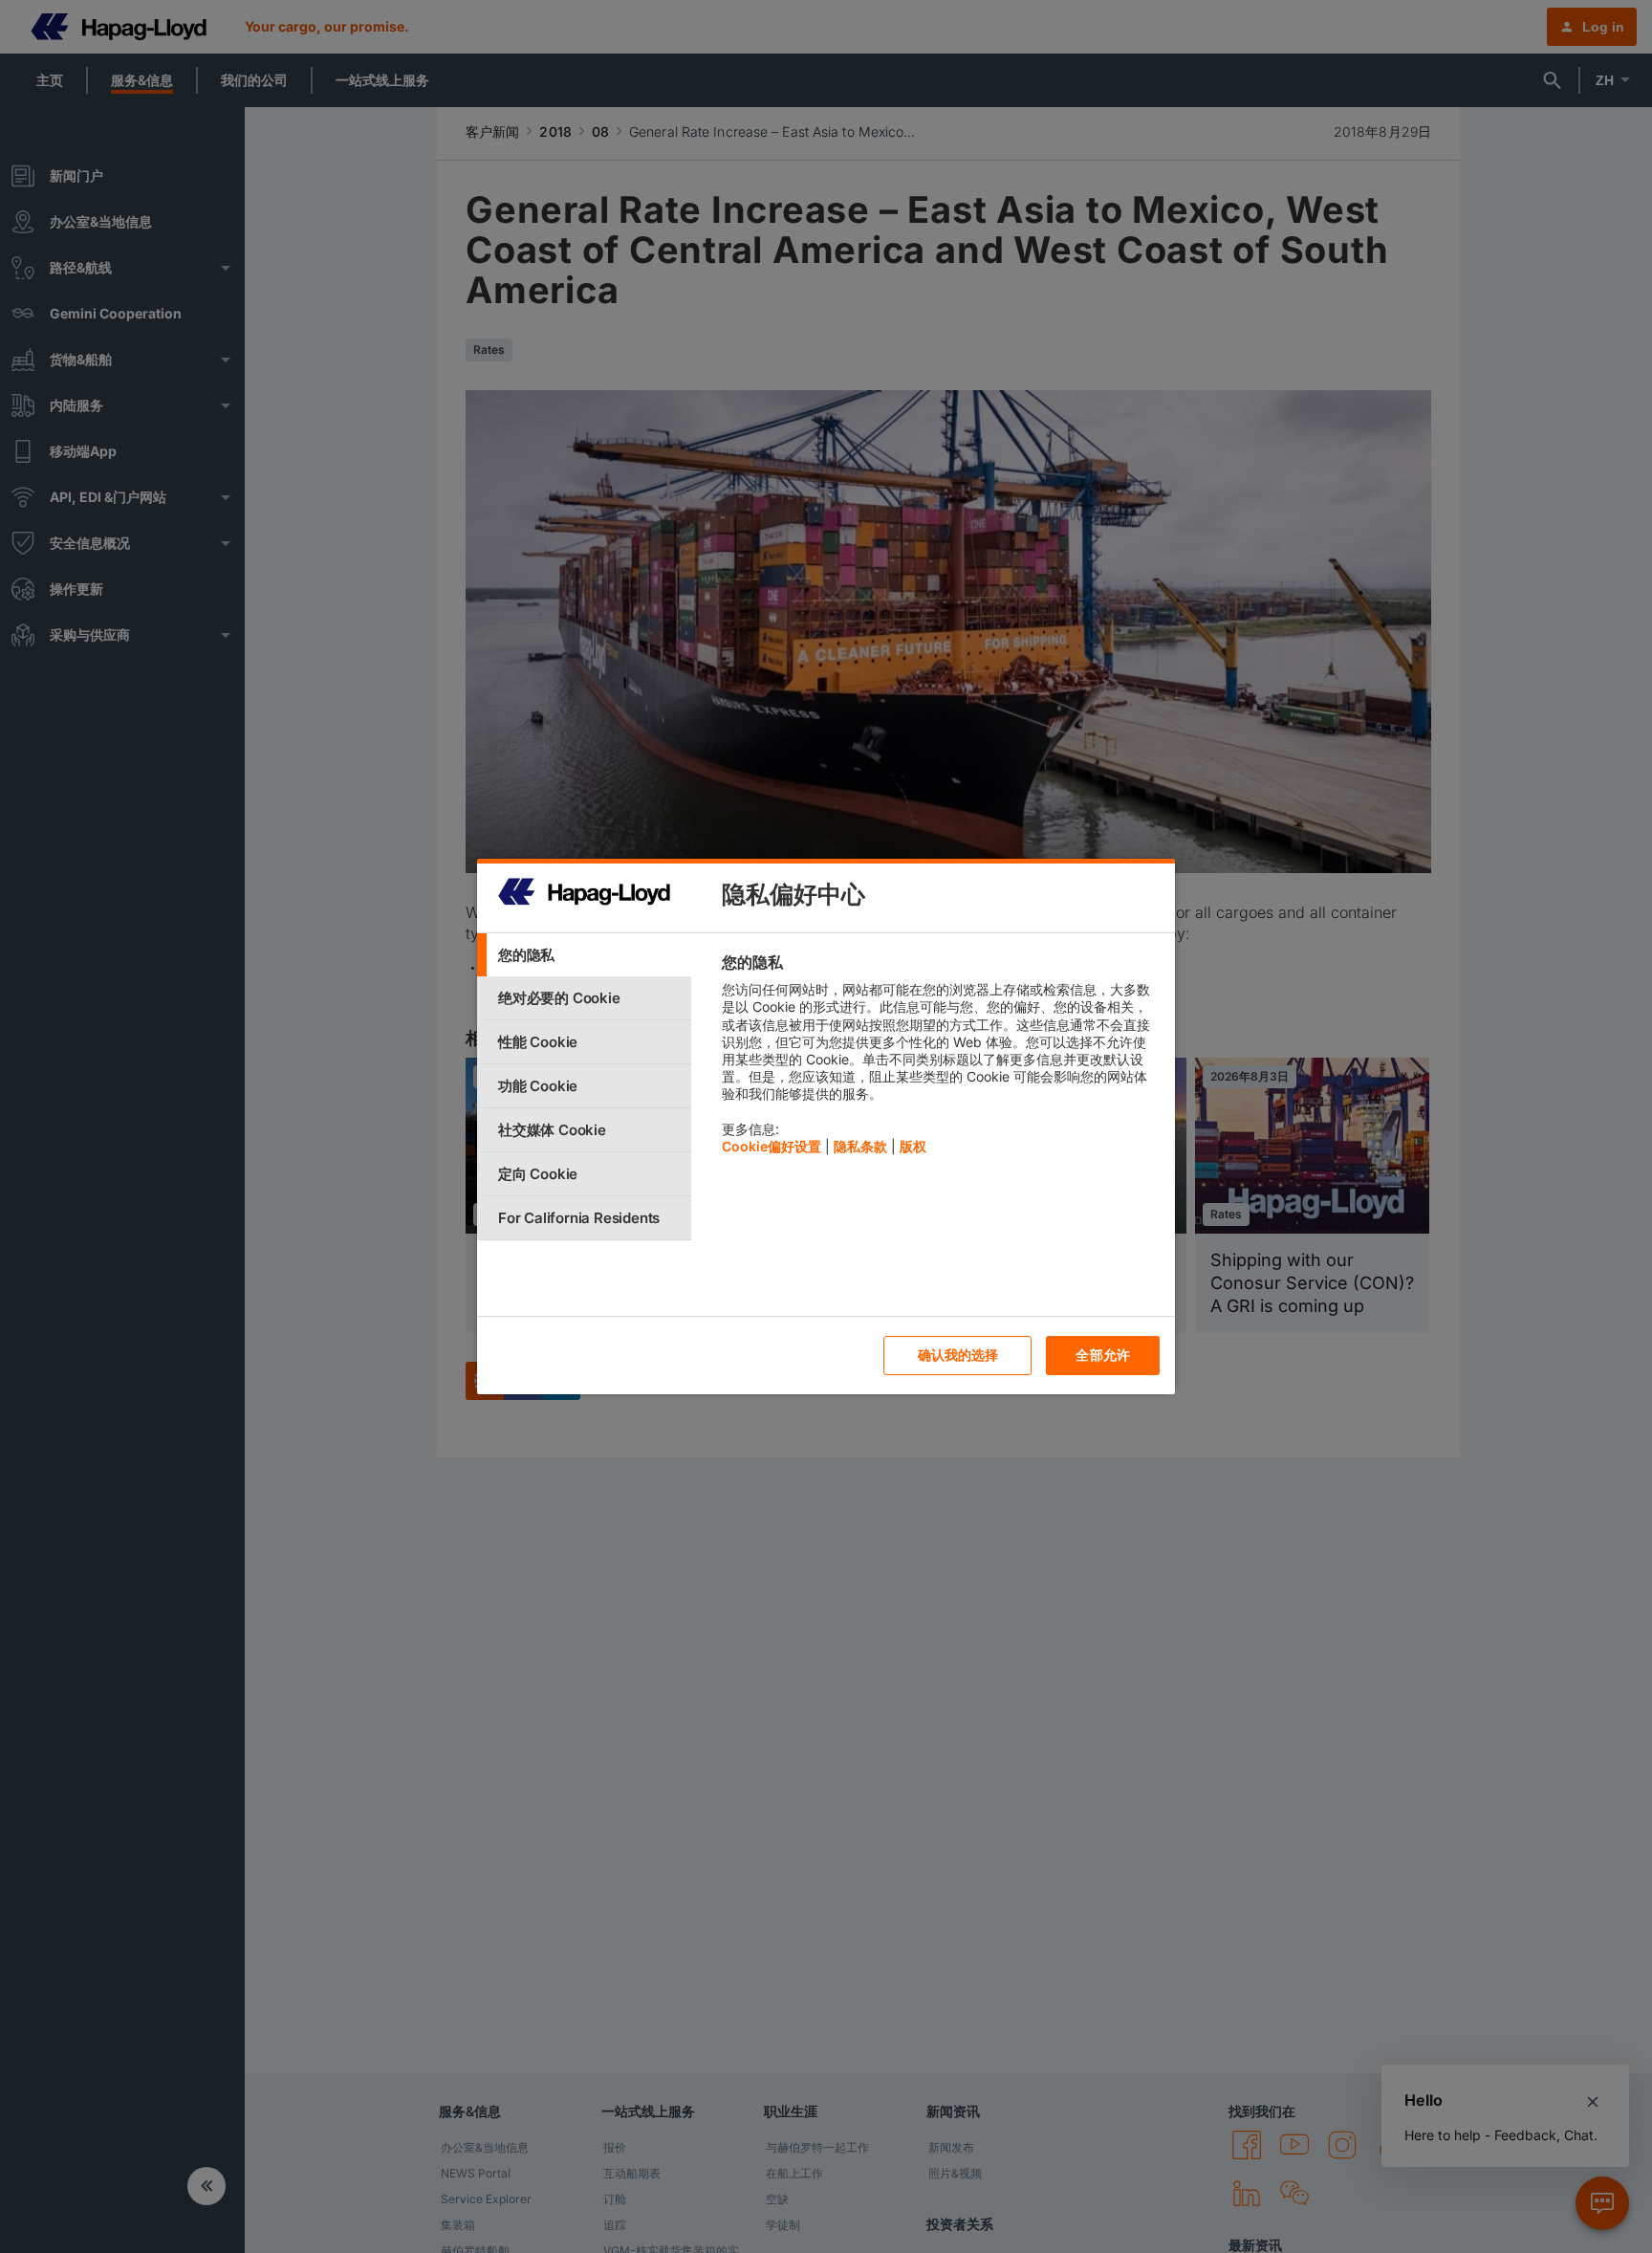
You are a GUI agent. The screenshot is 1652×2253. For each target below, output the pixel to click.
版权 (913, 1146)
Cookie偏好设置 (772, 1146)
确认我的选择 (958, 1355)
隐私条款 (860, 1146)
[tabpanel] (940, 1059)
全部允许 (1103, 1355)
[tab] (584, 955)
